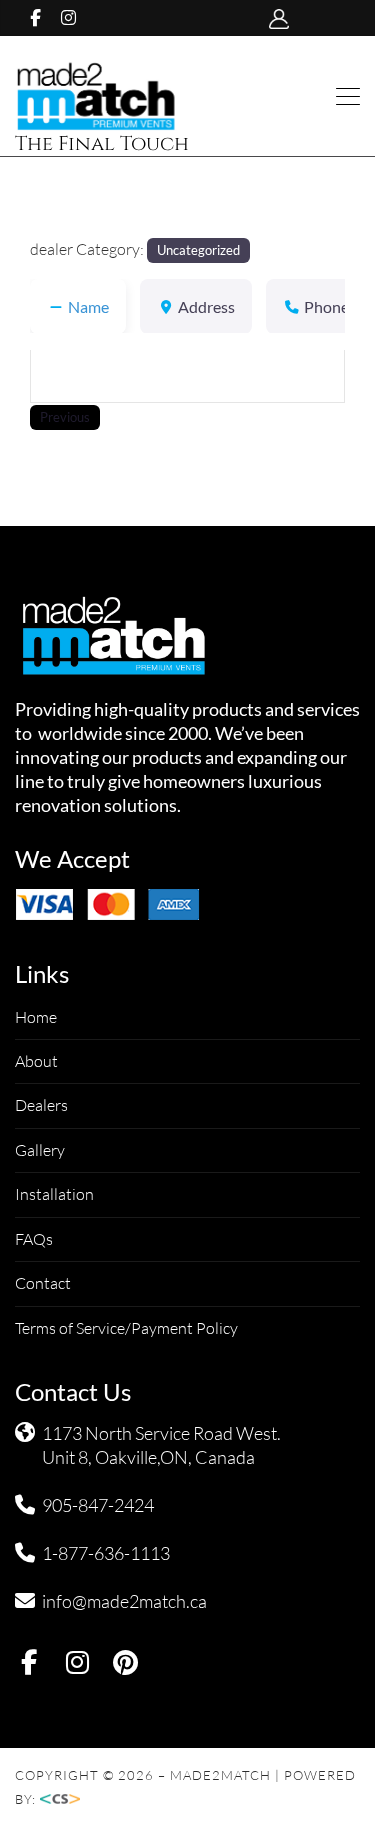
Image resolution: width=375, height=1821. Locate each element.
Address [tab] (206, 306)
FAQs (34, 1239)
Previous (65, 417)
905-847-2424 (98, 1505)
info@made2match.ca (124, 1601)
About (36, 1061)
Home (36, 1017)
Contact (43, 1283)
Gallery (40, 1150)
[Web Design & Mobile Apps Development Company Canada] (66, 1799)
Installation (54, 1194)
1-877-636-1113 (106, 1553)
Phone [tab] (326, 306)
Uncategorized (198, 250)
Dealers (41, 1105)
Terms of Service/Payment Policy (126, 1328)
